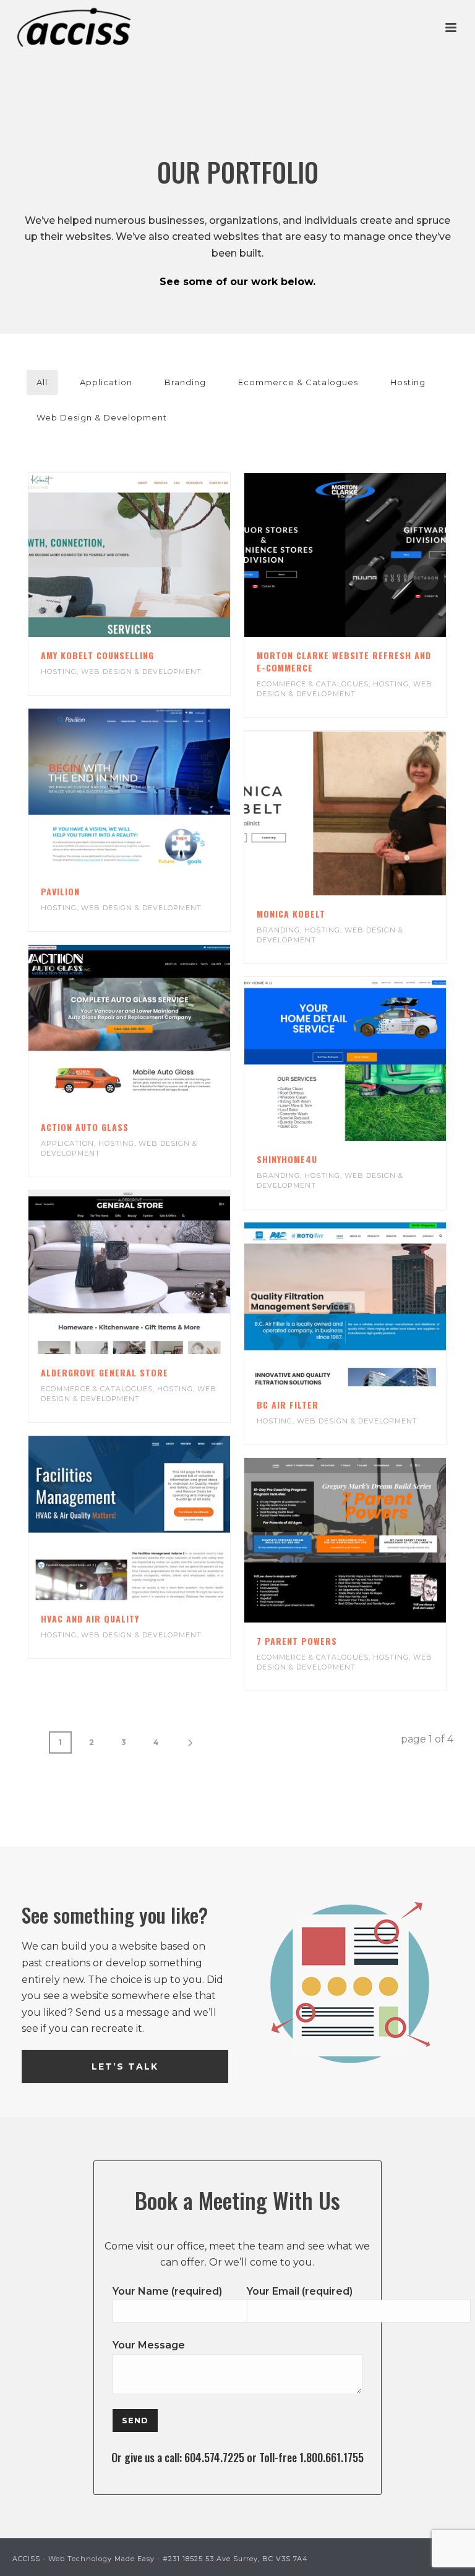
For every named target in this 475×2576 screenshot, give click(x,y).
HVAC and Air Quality (90, 1619)
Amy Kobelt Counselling (97, 655)
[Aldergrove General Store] (155, 1273)
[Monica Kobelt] (370, 813)
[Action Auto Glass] (155, 1026)
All (42, 382)
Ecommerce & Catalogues (298, 382)
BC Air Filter (288, 1405)
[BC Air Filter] (370, 1305)
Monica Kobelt (291, 914)
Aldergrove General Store (105, 1372)
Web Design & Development (102, 417)
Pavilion (60, 891)
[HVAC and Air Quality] (155, 1518)
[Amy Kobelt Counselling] (155, 555)
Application (106, 382)
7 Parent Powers (297, 1641)
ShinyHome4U (287, 1159)
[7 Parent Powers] (370, 1540)
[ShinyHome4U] (370, 1059)
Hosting (408, 382)
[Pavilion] (155, 791)
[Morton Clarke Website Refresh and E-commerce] (370, 555)
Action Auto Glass (85, 1127)
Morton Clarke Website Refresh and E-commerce (344, 661)
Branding (185, 382)
